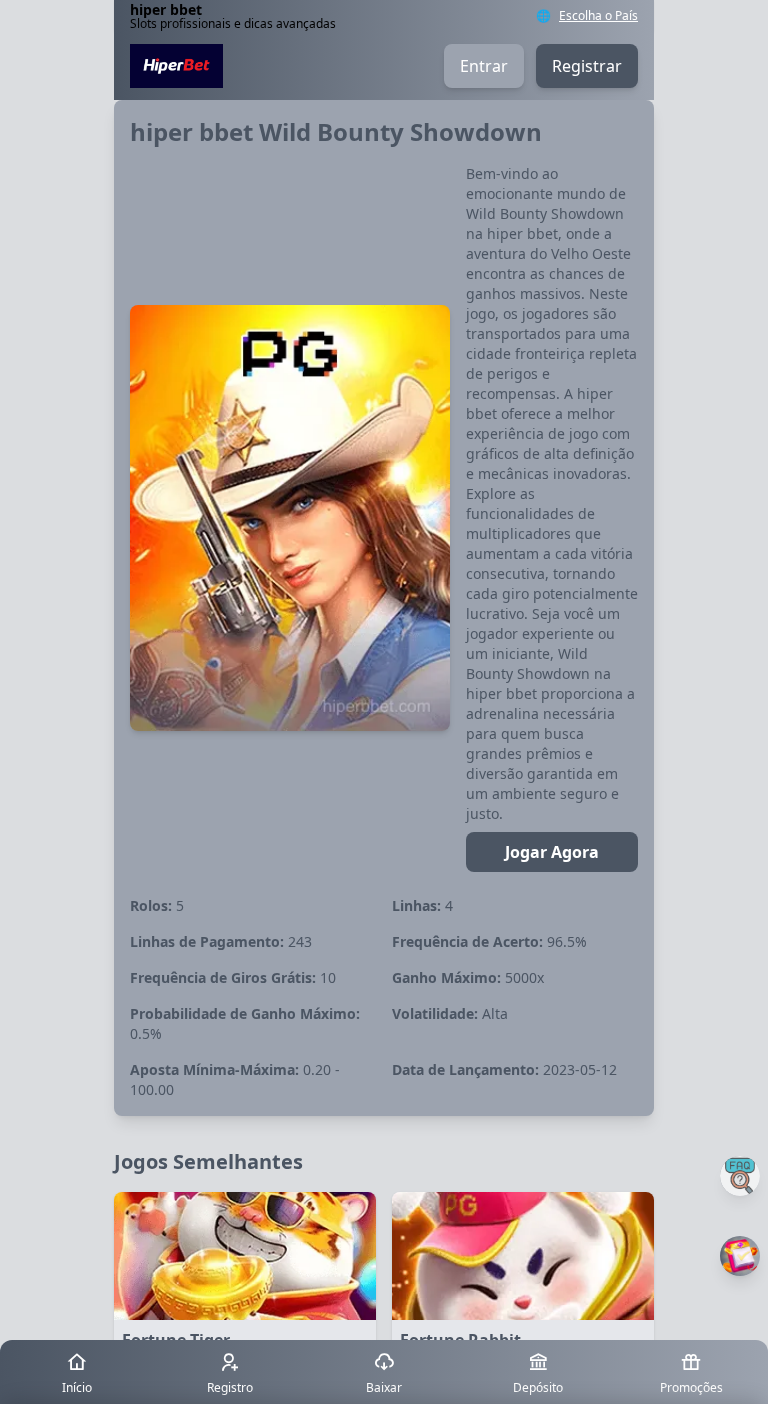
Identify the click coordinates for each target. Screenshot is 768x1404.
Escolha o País (598, 16)
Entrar (484, 66)
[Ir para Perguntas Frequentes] (740, 1176)
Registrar (587, 66)
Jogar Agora (552, 852)
